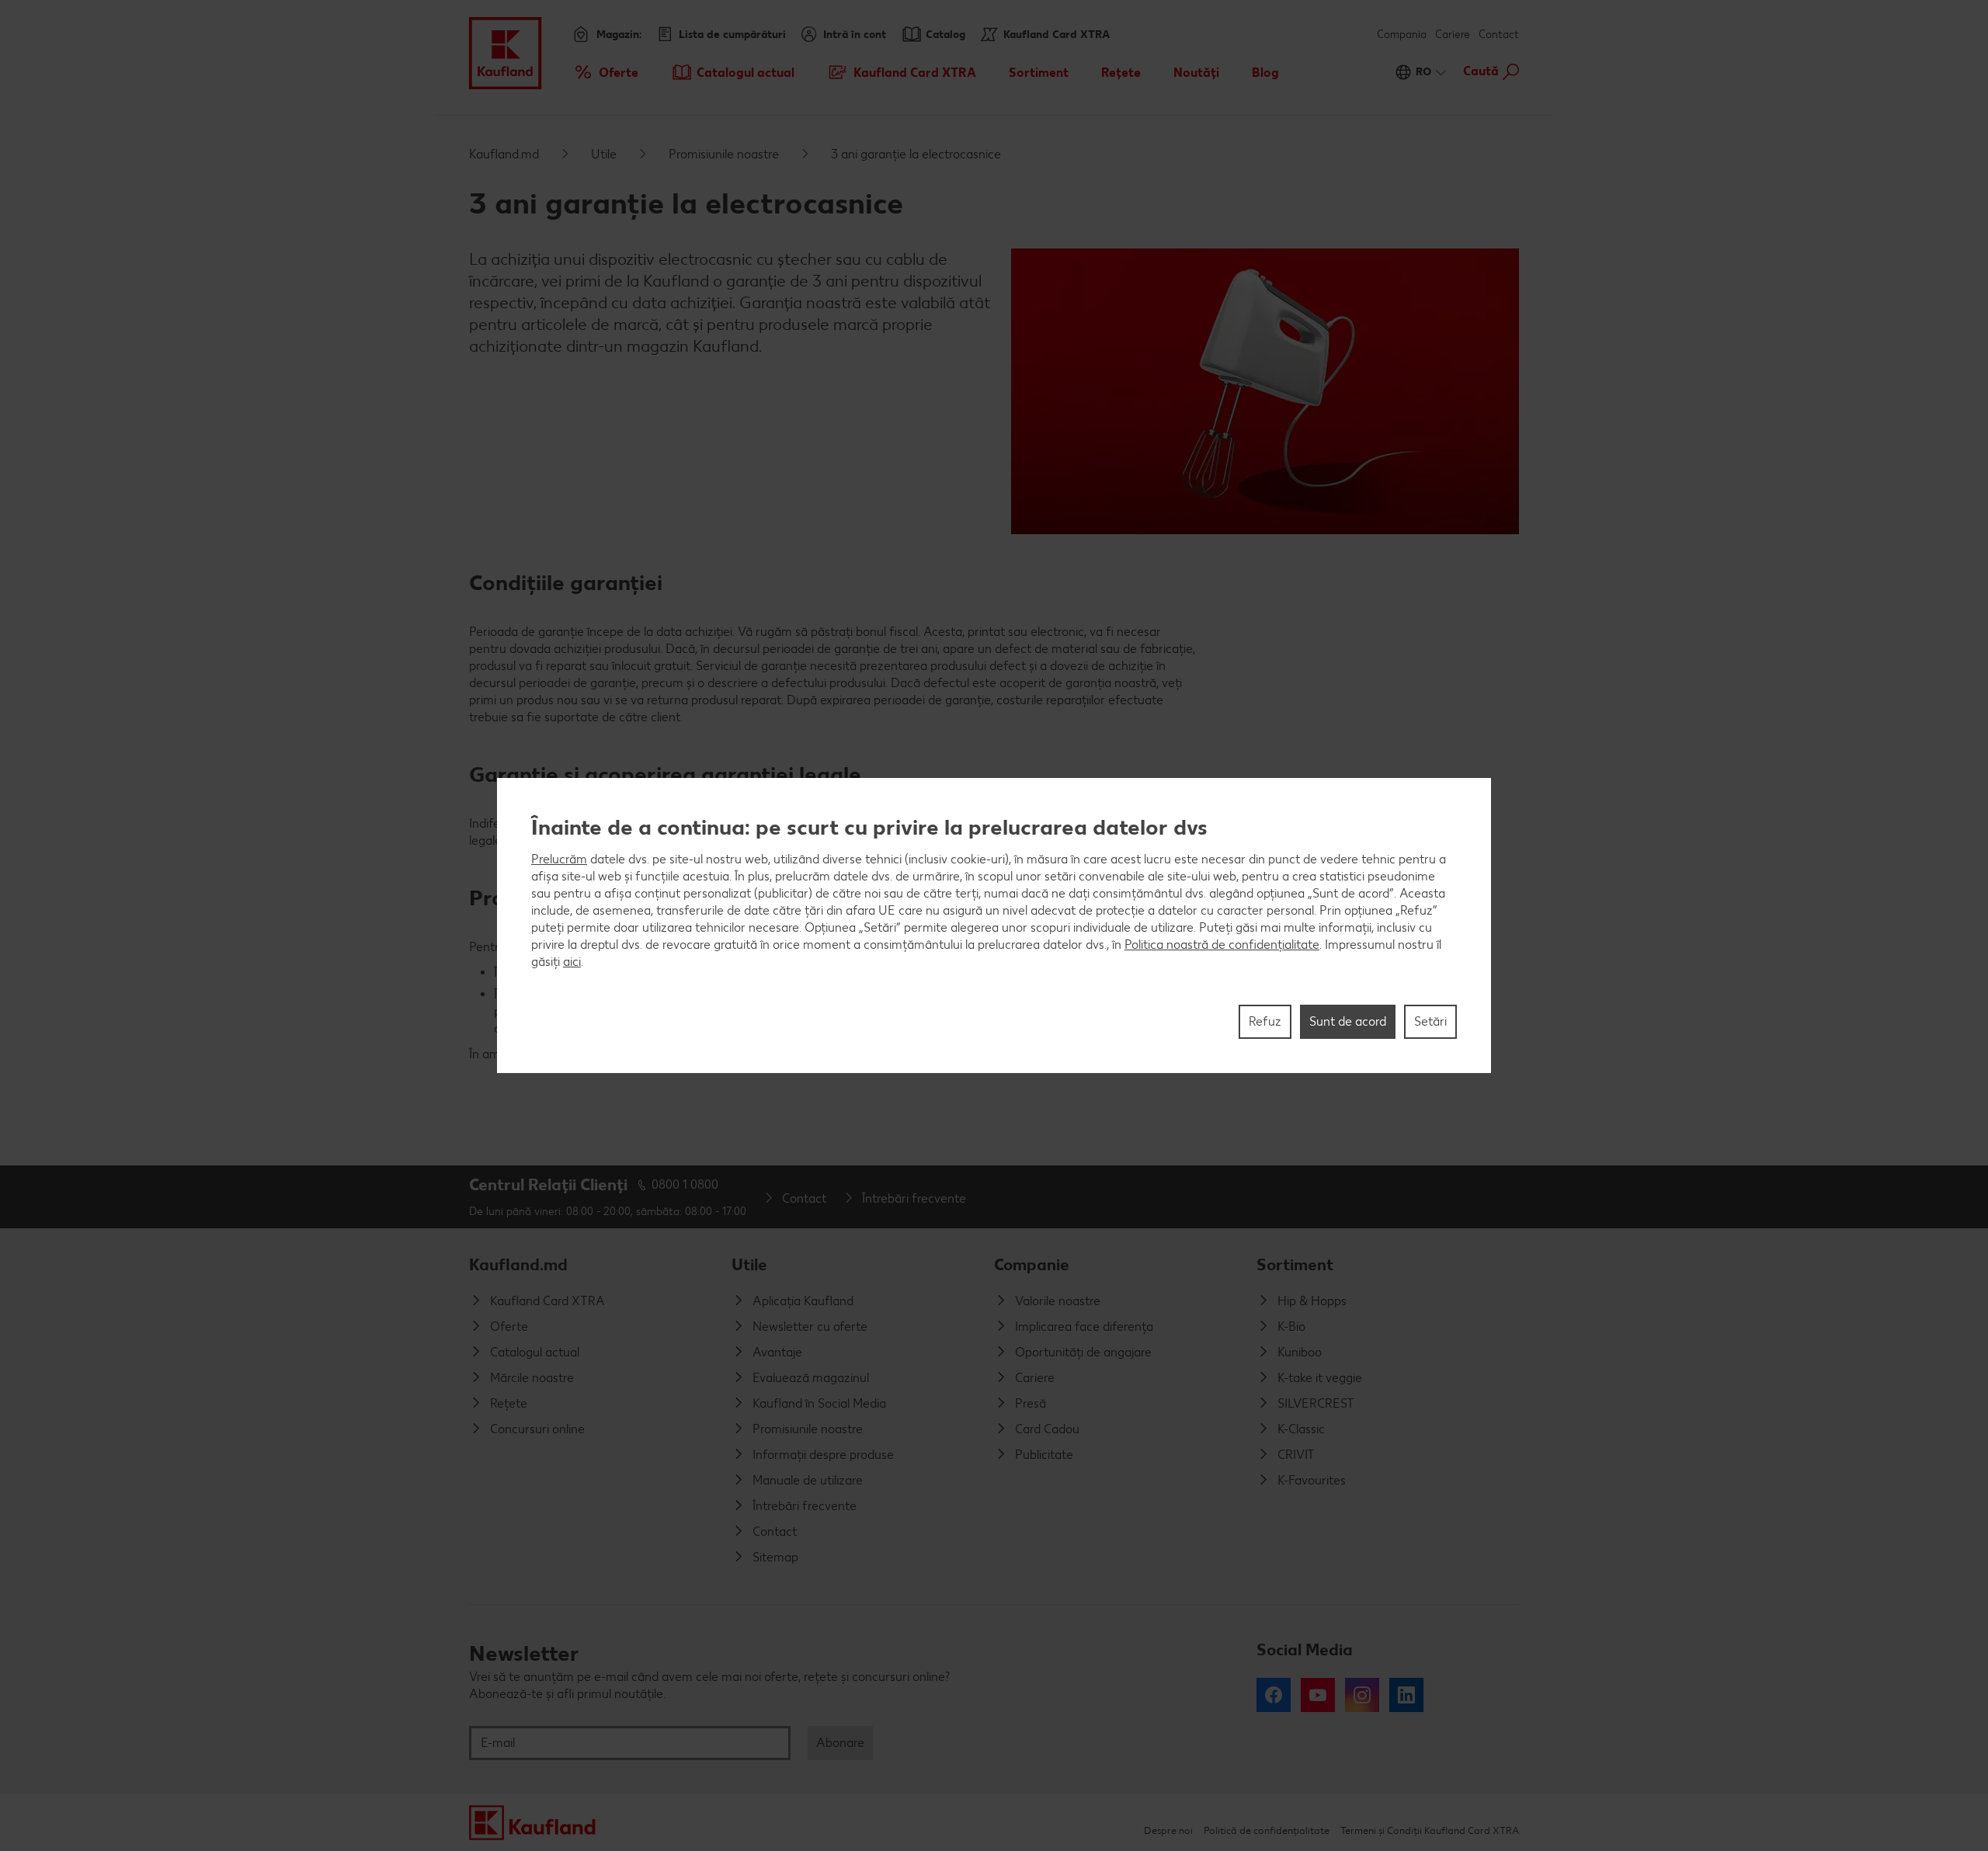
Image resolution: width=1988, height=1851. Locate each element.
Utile (604, 154)
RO (1423, 72)
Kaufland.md (504, 154)
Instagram (1362, 1695)
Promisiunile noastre (724, 154)
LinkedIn (1406, 1695)
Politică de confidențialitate (1267, 1830)
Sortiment (1295, 1264)
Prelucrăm (559, 859)
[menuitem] (605, 72)
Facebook (1274, 1695)
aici (572, 962)
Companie (1032, 1264)
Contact (1499, 35)
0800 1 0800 (685, 1184)
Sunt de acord (1348, 1021)
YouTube (1318, 1695)
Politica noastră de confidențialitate (1222, 945)
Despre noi (1168, 1830)
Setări (1430, 1021)
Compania (1402, 35)
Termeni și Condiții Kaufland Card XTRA (1430, 1830)
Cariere (1453, 35)
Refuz (1265, 1021)
